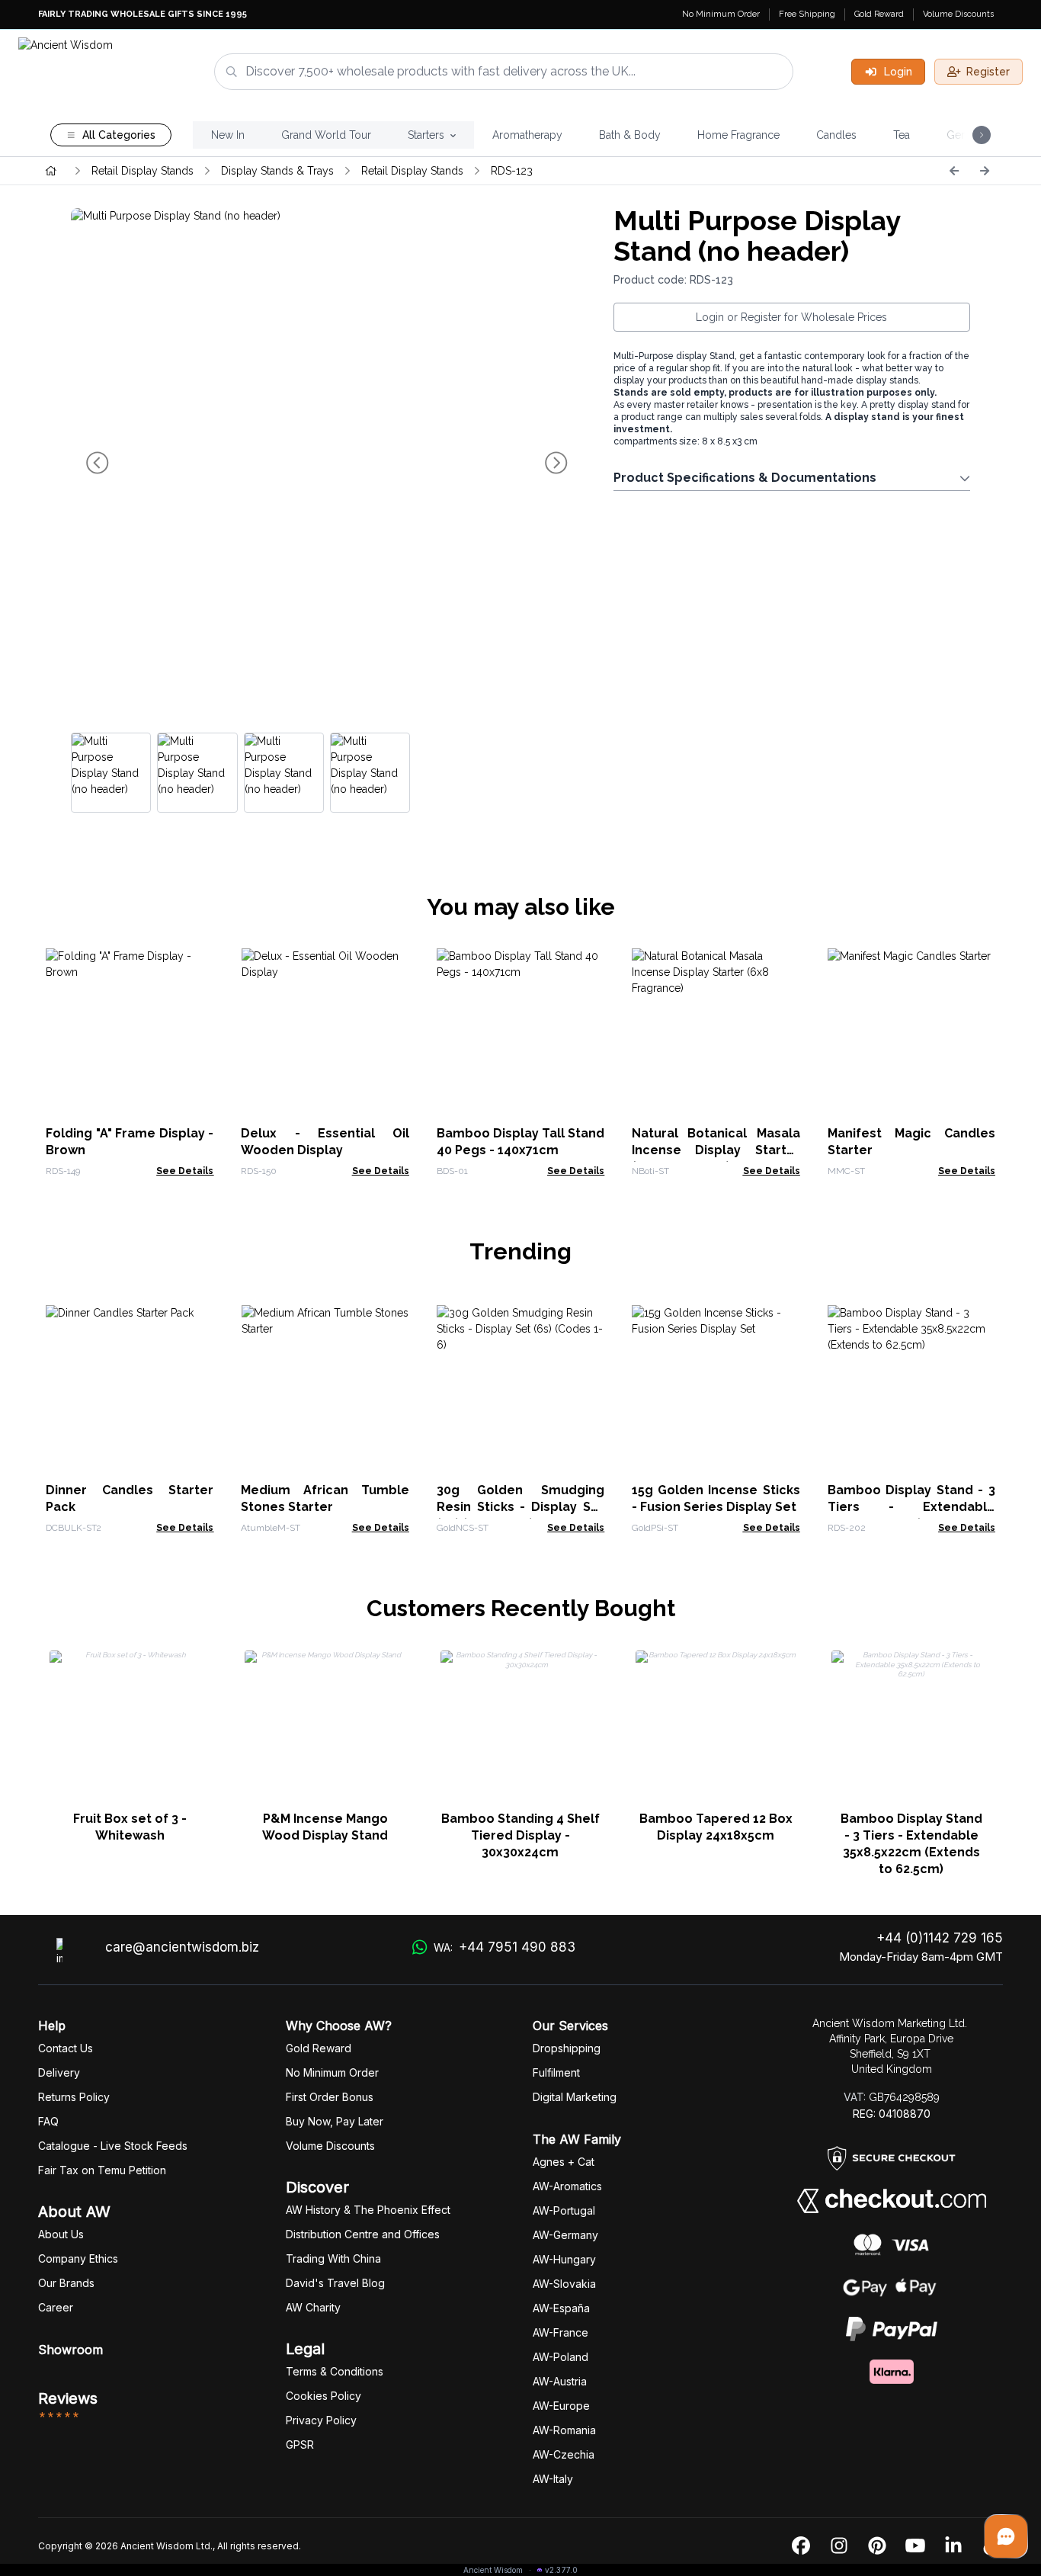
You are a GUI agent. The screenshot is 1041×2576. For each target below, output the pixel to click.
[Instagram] (839, 2546)
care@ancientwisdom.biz (182, 1947)
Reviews (68, 2398)
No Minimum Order (721, 14)
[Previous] (954, 171)
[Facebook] (801, 2546)
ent (556, 2072)
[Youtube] (915, 2546)
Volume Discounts (958, 14)
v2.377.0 (561, 2570)
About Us (61, 2234)
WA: (504, 1947)
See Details (185, 1171)
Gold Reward (879, 14)
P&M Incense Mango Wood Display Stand (325, 1827)
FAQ (48, 2121)
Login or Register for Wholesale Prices (791, 317)
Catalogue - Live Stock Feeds (113, 2146)
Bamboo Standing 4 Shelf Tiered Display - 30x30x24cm (520, 1835)
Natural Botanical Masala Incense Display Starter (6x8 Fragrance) (716, 1150)
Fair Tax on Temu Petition (102, 2170)
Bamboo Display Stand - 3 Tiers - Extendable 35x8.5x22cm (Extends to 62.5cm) (911, 1844)
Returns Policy (74, 2097)
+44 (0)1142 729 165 (940, 1938)
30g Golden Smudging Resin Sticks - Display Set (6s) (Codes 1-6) (520, 1507)
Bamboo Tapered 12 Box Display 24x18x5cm (716, 1827)
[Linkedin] (953, 2546)
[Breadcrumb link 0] (51, 171)
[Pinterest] (877, 2546)
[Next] (985, 171)
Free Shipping (807, 14)
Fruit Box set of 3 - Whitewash (130, 1827)
